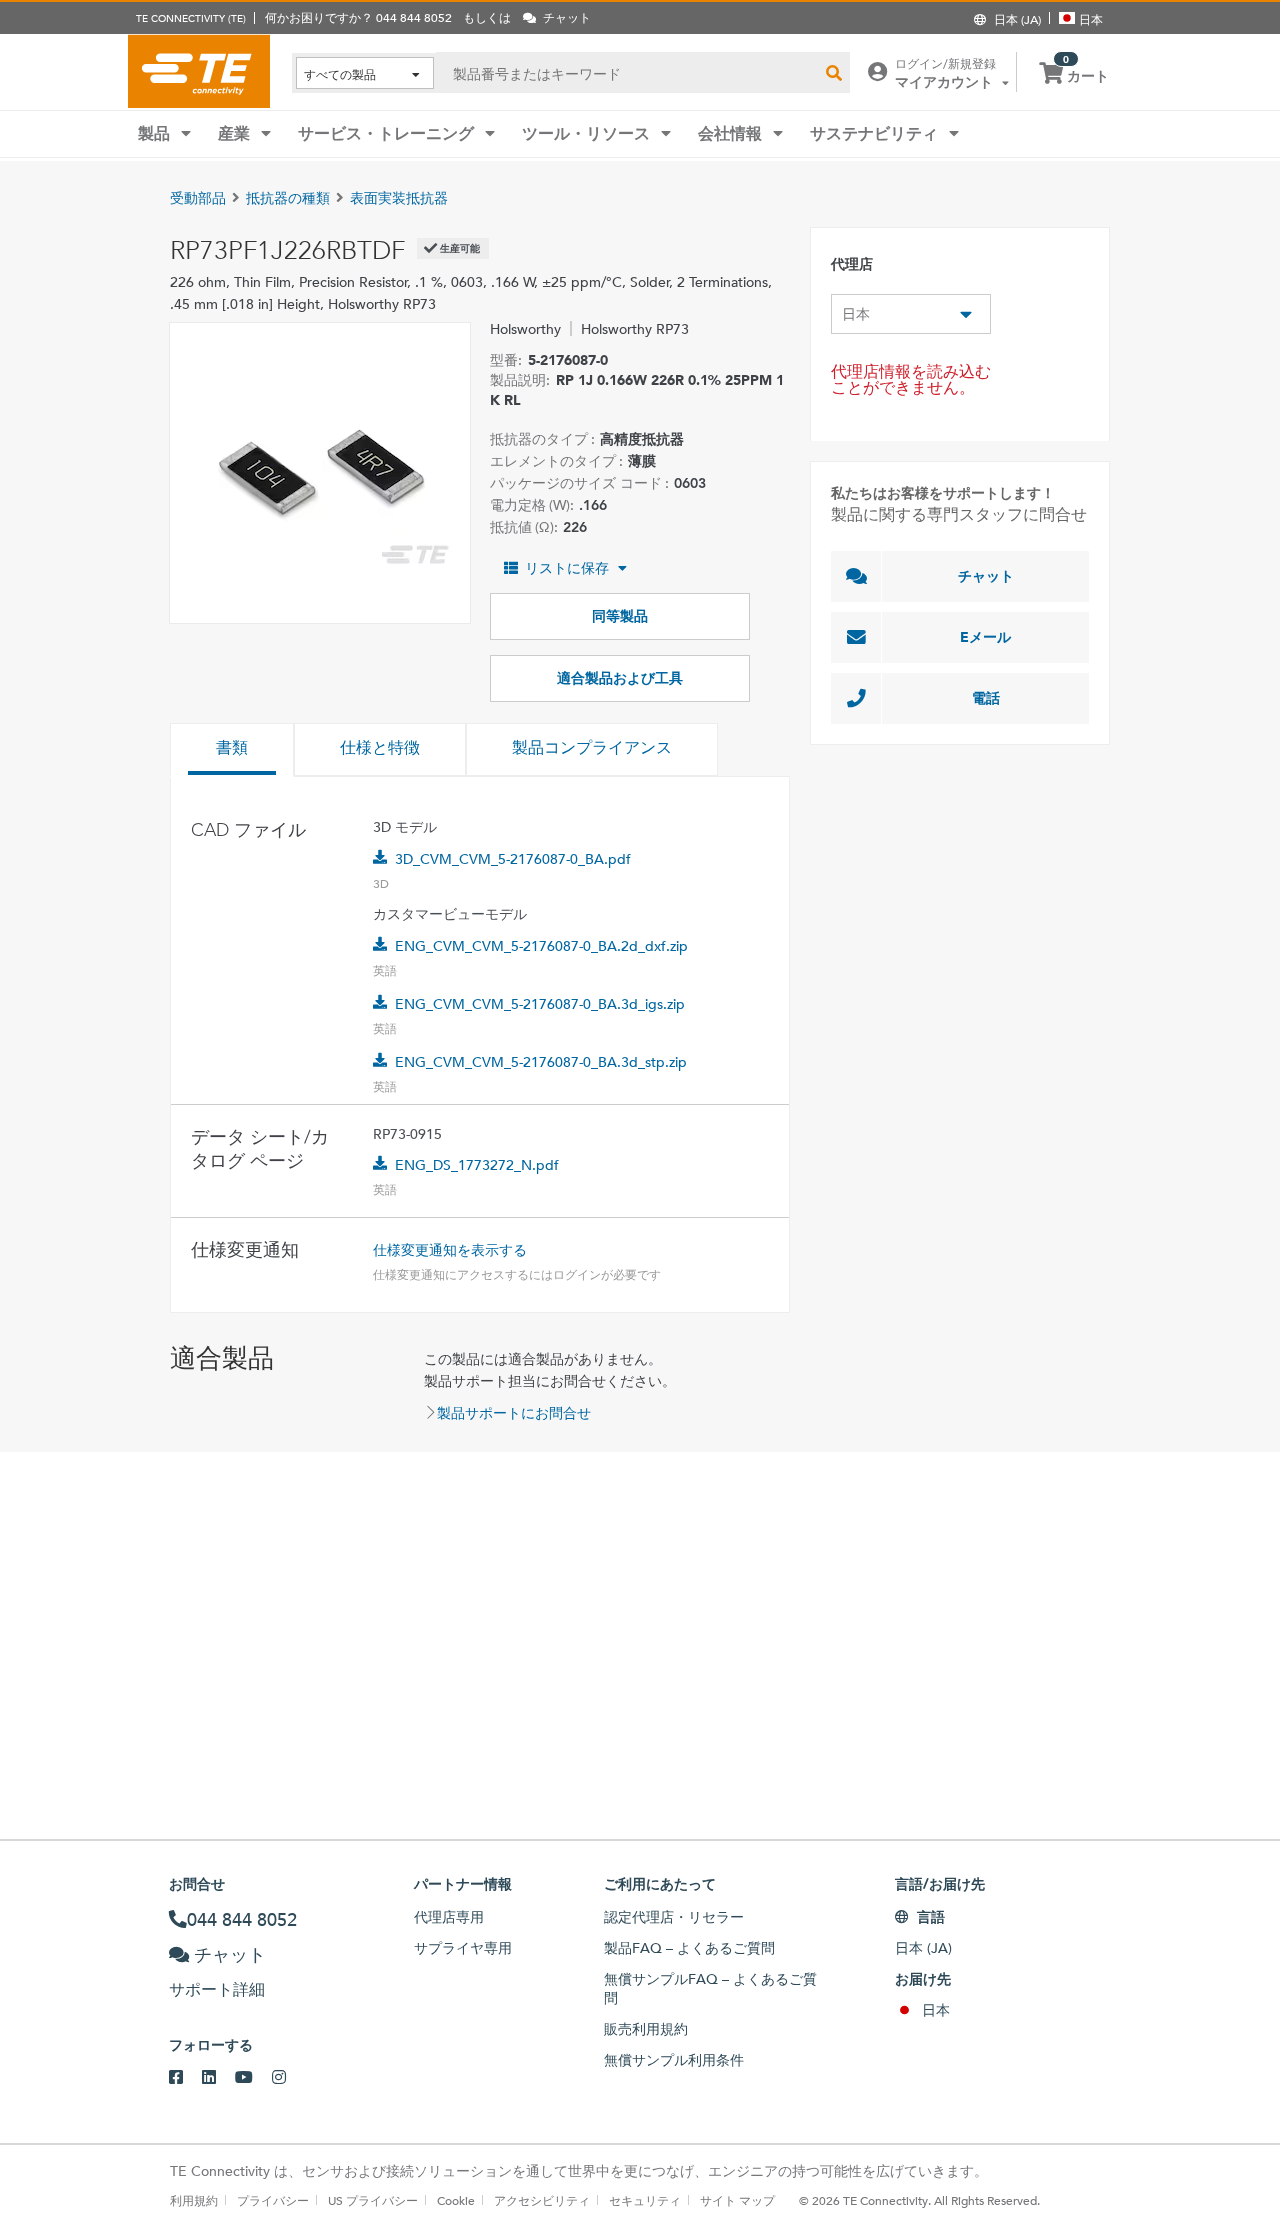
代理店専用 (449, 1917)
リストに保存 (567, 568)
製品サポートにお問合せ (514, 1413)
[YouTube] (253, 2078)
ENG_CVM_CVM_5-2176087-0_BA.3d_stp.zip (541, 1062)
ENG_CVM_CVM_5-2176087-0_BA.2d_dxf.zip (541, 946)
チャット (986, 576)
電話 (986, 698)
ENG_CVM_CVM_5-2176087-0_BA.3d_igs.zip (540, 1004)
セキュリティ (645, 2200)
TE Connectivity (199, 71)
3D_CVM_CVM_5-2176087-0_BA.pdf (513, 859)
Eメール (985, 637)
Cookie (456, 2200)
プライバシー (273, 2200)
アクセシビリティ (542, 2200)
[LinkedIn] (218, 2078)
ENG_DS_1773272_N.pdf (477, 1165)
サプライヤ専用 (463, 1948)
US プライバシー (373, 2200)
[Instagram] (288, 2078)
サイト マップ (737, 2200)
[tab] (232, 750)
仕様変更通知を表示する (450, 1250)
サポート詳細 (217, 1989)
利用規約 (194, 2200)
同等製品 (620, 616)
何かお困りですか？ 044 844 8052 (358, 17)
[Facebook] (185, 2078)
